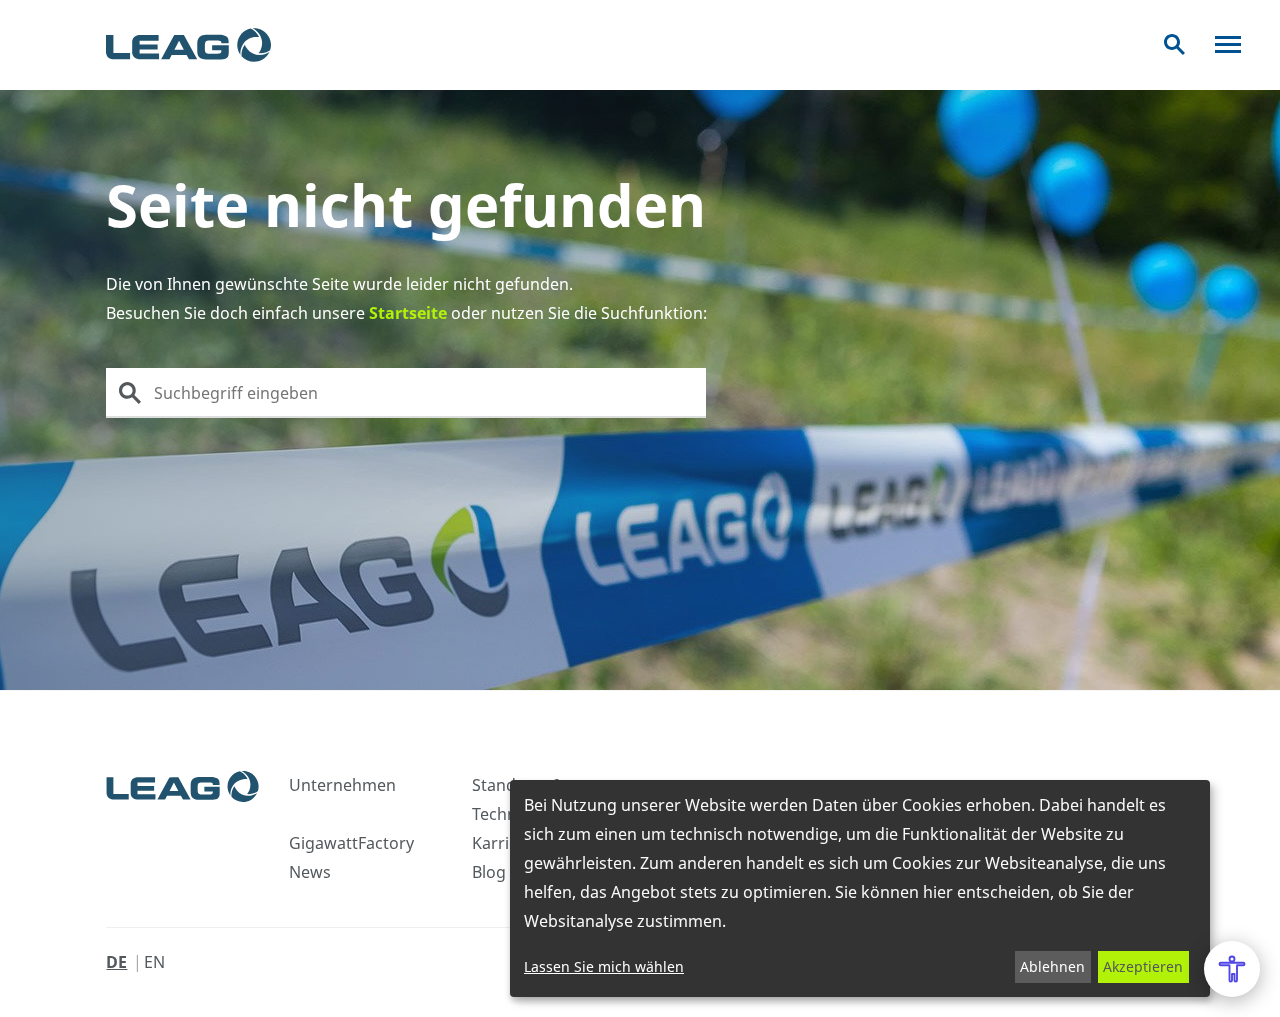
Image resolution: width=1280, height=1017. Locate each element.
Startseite (408, 313)
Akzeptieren (1143, 966)
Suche (1174, 44)
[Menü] (1228, 44)
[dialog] (860, 888)
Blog (489, 872)
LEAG (188, 45)
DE (116, 962)
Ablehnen (1052, 966)
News (310, 872)
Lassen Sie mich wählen (604, 966)
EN (154, 962)
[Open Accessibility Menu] (1232, 969)
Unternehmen (342, 785)
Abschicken (130, 393)
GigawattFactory (351, 843)
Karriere (503, 843)
